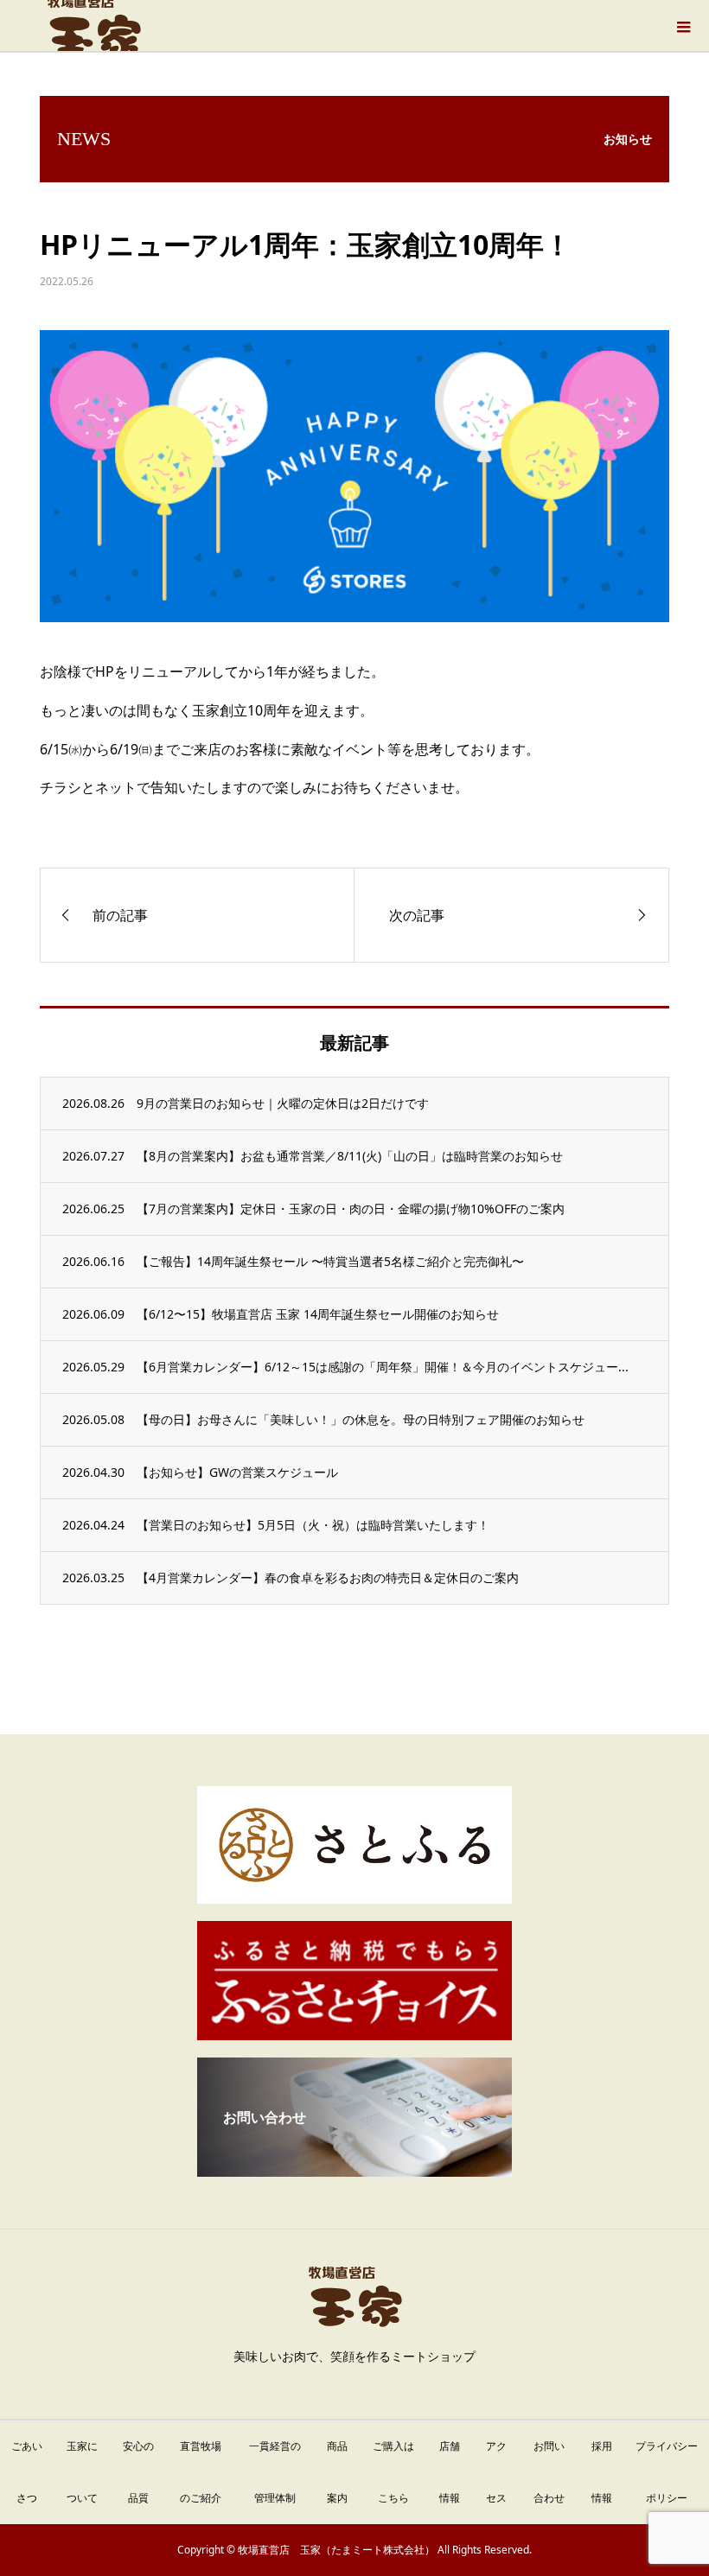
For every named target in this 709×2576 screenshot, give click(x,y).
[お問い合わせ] (354, 2170)
